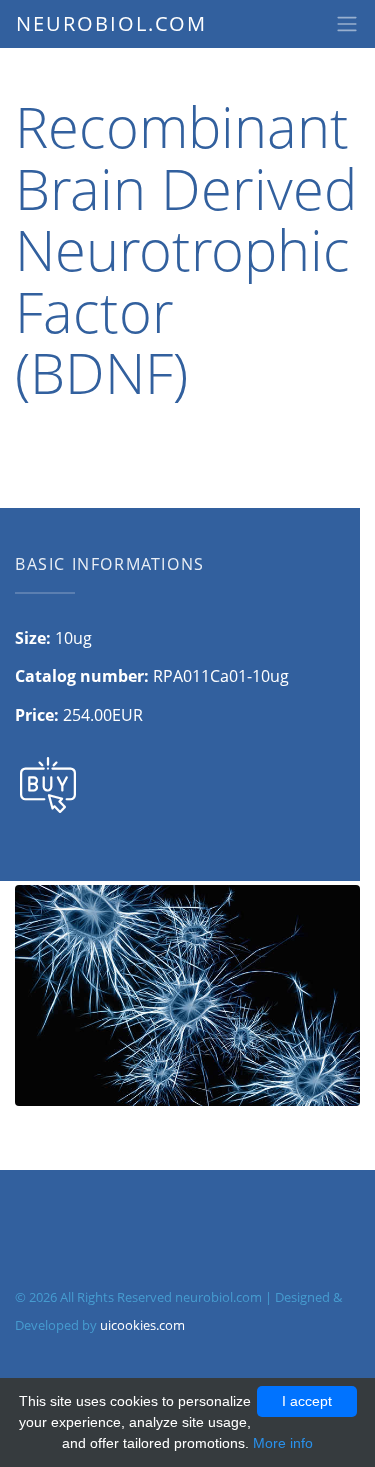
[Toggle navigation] (347, 24)
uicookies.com (142, 1325)
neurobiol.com (111, 23)
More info (283, 1443)
